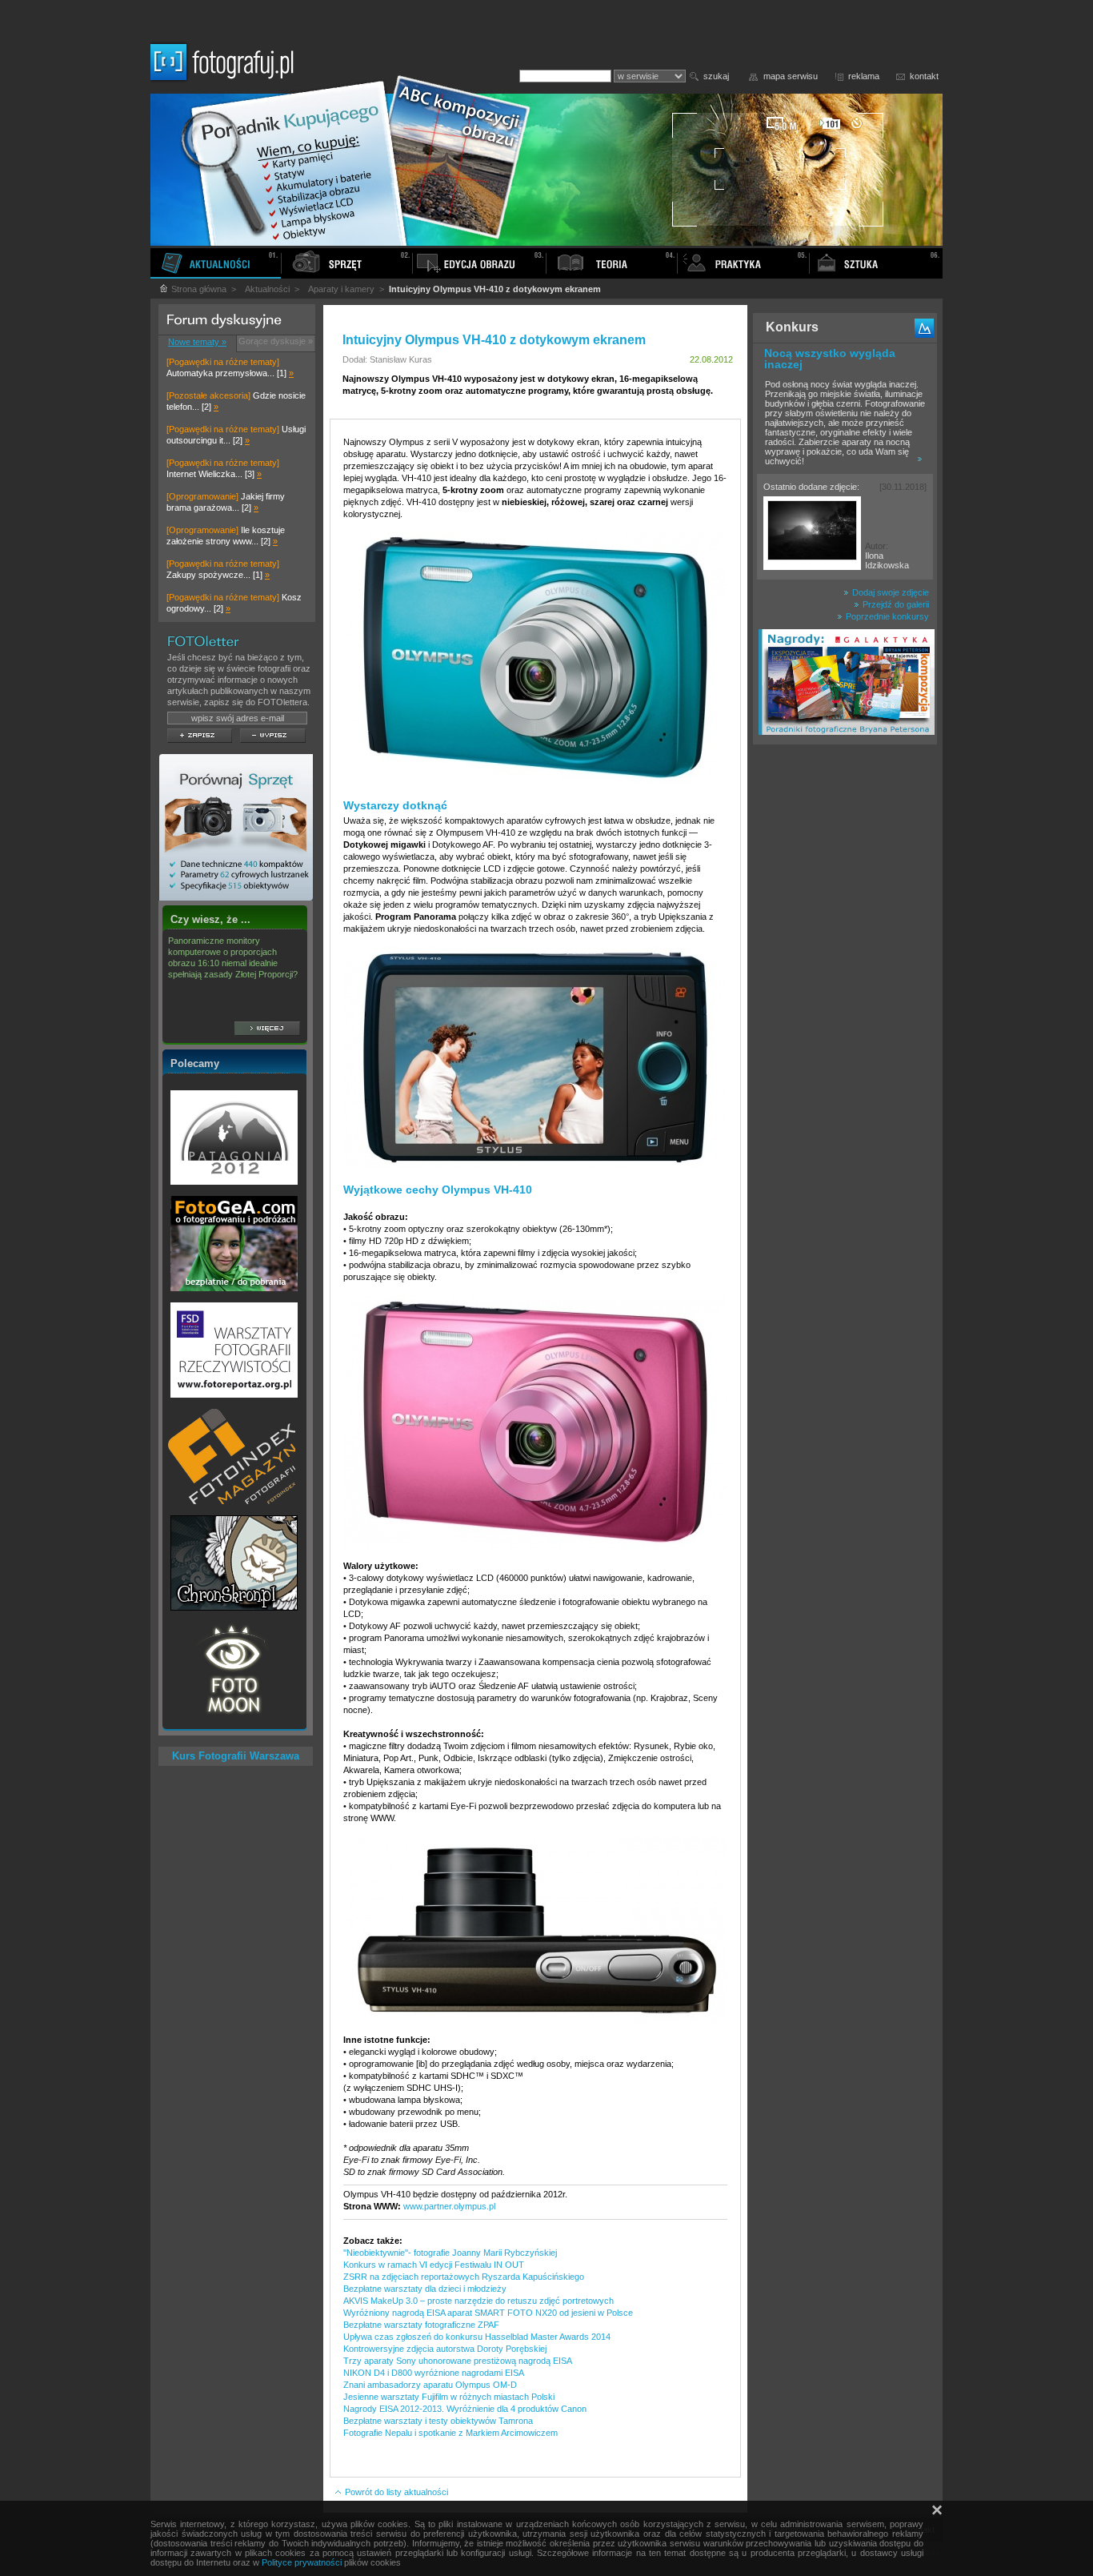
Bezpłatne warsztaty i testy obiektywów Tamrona (438, 2421)
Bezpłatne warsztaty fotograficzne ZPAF (421, 2325)
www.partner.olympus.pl (449, 2206)
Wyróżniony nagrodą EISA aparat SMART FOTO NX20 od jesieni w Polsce (488, 2313)
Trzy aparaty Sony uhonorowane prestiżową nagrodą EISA (458, 2361)
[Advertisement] (845, 1004)
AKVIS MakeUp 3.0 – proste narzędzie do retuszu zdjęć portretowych (478, 2301)
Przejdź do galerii (895, 604)
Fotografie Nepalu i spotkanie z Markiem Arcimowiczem (450, 2433)
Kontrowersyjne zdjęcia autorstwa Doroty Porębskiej (445, 2349)
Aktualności (267, 289)
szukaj (716, 76)
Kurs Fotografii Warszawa (236, 1756)
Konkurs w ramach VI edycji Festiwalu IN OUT (434, 2265)
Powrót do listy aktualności (395, 2492)
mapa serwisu (791, 76)
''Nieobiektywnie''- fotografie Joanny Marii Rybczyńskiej (450, 2253)
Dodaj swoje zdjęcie (889, 592)
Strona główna (198, 289)
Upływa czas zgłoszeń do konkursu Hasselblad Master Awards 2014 (477, 2337)
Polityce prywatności (302, 2562)
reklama (864, 76)
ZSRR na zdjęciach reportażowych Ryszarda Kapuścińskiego (464, 2277)
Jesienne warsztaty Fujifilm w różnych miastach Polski (449, 2397)
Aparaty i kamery (341, 289)
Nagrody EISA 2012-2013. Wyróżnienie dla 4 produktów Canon (465, 2409)
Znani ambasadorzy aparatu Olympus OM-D (430, 2385)
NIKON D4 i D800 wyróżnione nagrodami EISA (434, 2373)
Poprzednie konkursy (886, 616)
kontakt (924, 76)
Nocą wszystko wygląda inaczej (830, 359)
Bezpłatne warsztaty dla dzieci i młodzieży (425, 2289)
